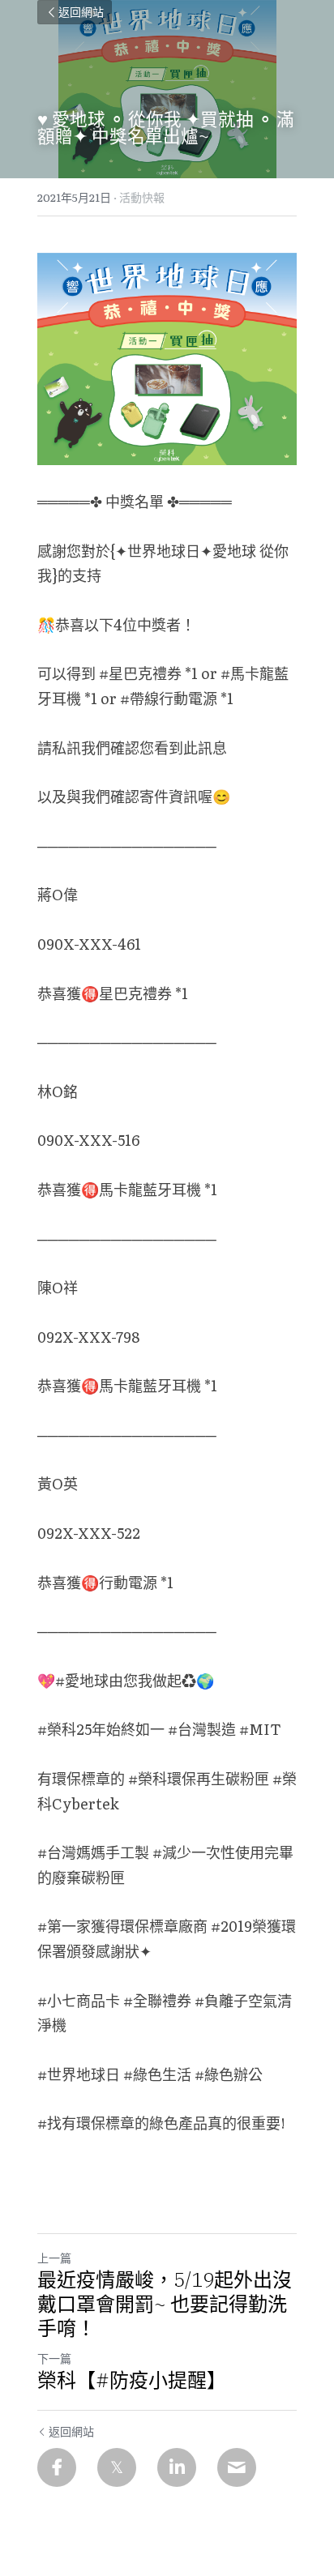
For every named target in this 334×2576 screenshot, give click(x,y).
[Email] (237, 2467)
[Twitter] (117, 2467)
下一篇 (54, 2358)
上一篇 (54, 2258)
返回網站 (81, 12)
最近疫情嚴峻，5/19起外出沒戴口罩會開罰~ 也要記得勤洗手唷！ (165, 2304)
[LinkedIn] (177, 2467)
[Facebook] (57, 2467)
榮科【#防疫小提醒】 (132, 2380)
